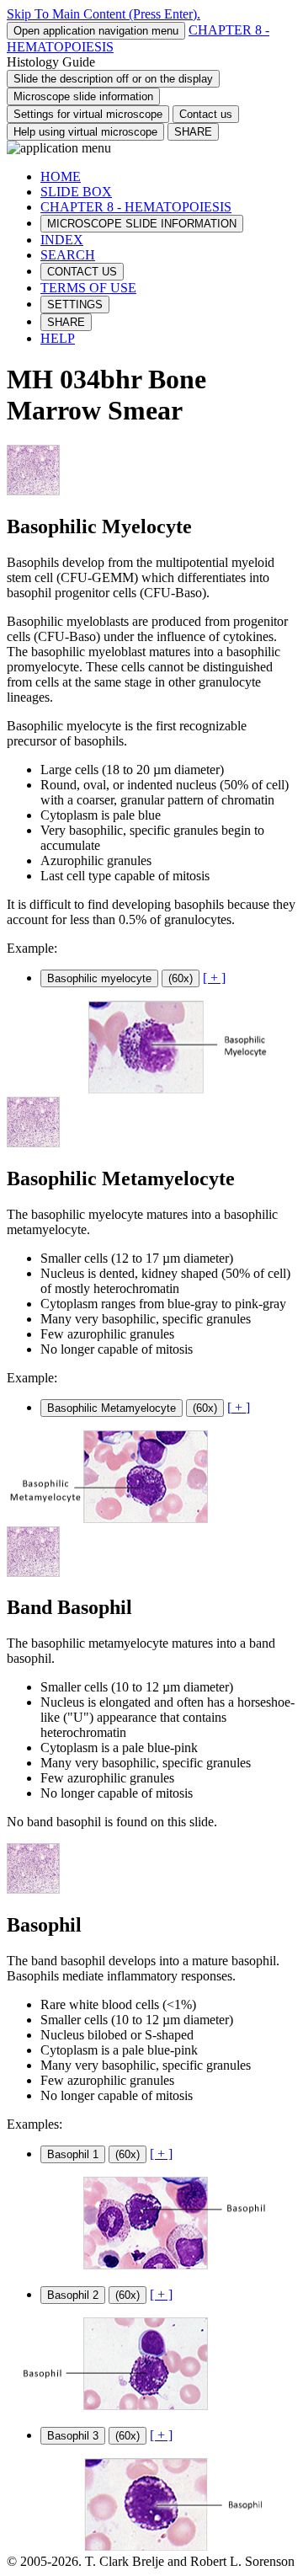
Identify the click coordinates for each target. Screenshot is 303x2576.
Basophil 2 (73, 2295)
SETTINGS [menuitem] (75, 305)
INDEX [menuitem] (62, 240)
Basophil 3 (73, 2436)
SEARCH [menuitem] (68, 255)
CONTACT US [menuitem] (82, 272)
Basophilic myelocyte (99, 978)
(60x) (181, 978)
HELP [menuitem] (58, 338)
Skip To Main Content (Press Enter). (104, 14)
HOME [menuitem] (61, 176)
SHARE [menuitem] (66, 322)
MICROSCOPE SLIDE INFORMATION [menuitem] (142, 224)
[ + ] (214, 978)
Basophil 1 (73, 2154)
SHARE (193, 132)
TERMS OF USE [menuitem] (88, 288)
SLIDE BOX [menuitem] (76, 192)
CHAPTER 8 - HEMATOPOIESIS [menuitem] (136, 207)
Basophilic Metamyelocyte (112, 1408)
